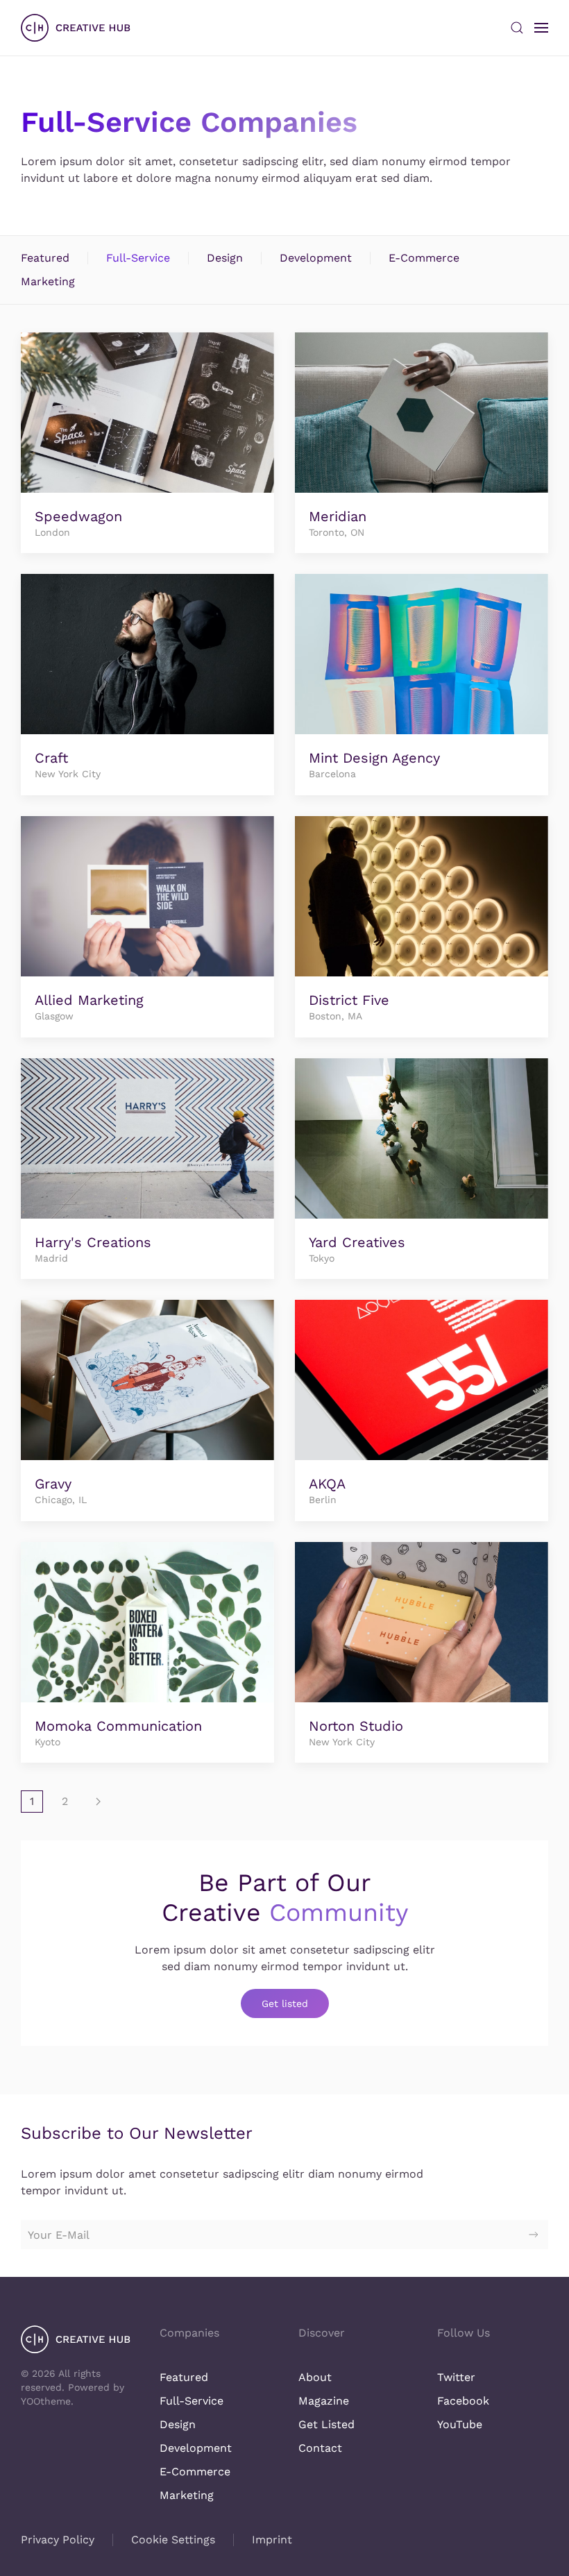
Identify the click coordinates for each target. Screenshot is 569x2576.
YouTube (460, 2424)
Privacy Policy (58, 2540)
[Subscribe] (534, 2235)
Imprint (272, 2540)
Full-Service (138, 258)
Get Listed (326, 2424)
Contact (320, 2448)
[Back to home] (76, 28)
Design (225, 258)
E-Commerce (424, 258)
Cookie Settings (173, 2540)
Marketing (48, 281)
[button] (517, 28)
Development (316, 258)
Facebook (463, 2401)
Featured (45, 258)
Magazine (324, 2401)
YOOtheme (46, 2401)
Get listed (285, 2003)
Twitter (456, 2377)
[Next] (98, 1802)
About (315, 2377)
